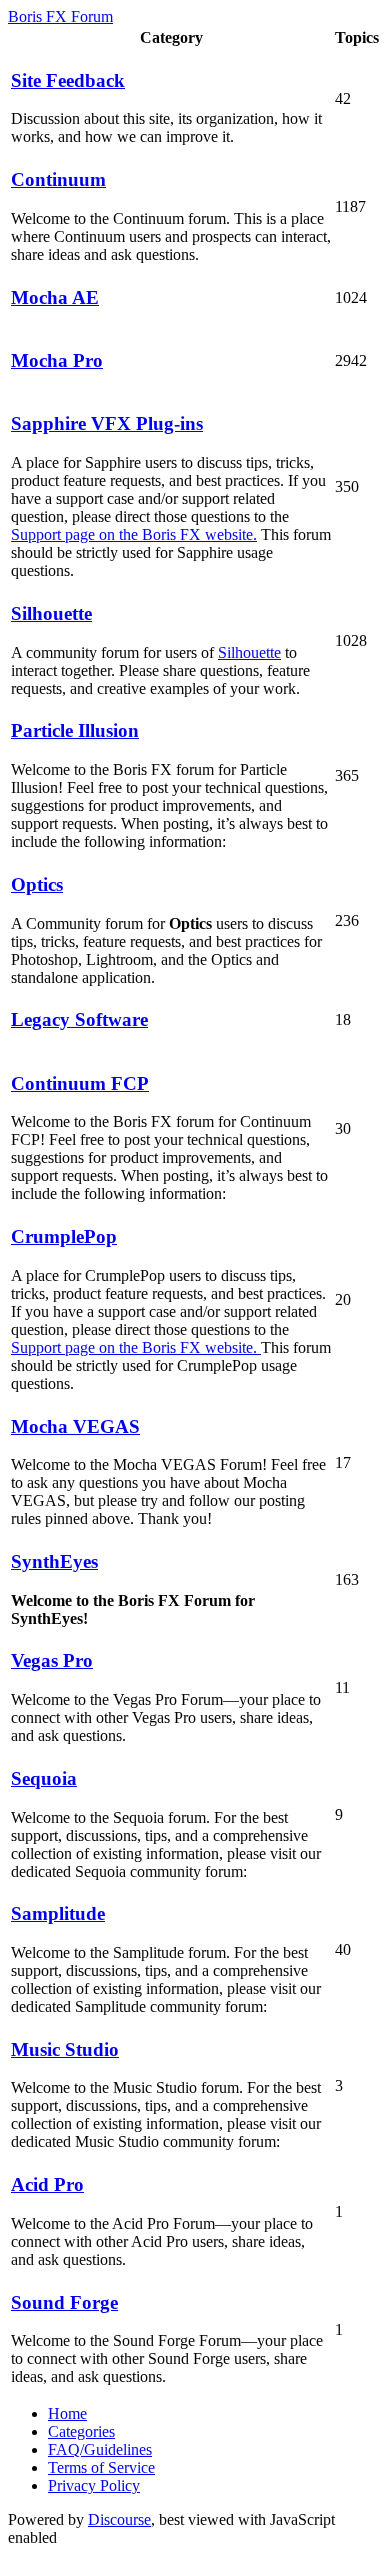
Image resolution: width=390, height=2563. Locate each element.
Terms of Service (101, 2467)
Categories (81, 2431)
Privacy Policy (94, 2485)
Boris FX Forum (60, 16)
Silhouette (249, 652)
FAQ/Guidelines (100, 2449)
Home (67, 2413)
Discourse (119, 2519)
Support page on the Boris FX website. (134, 534)
